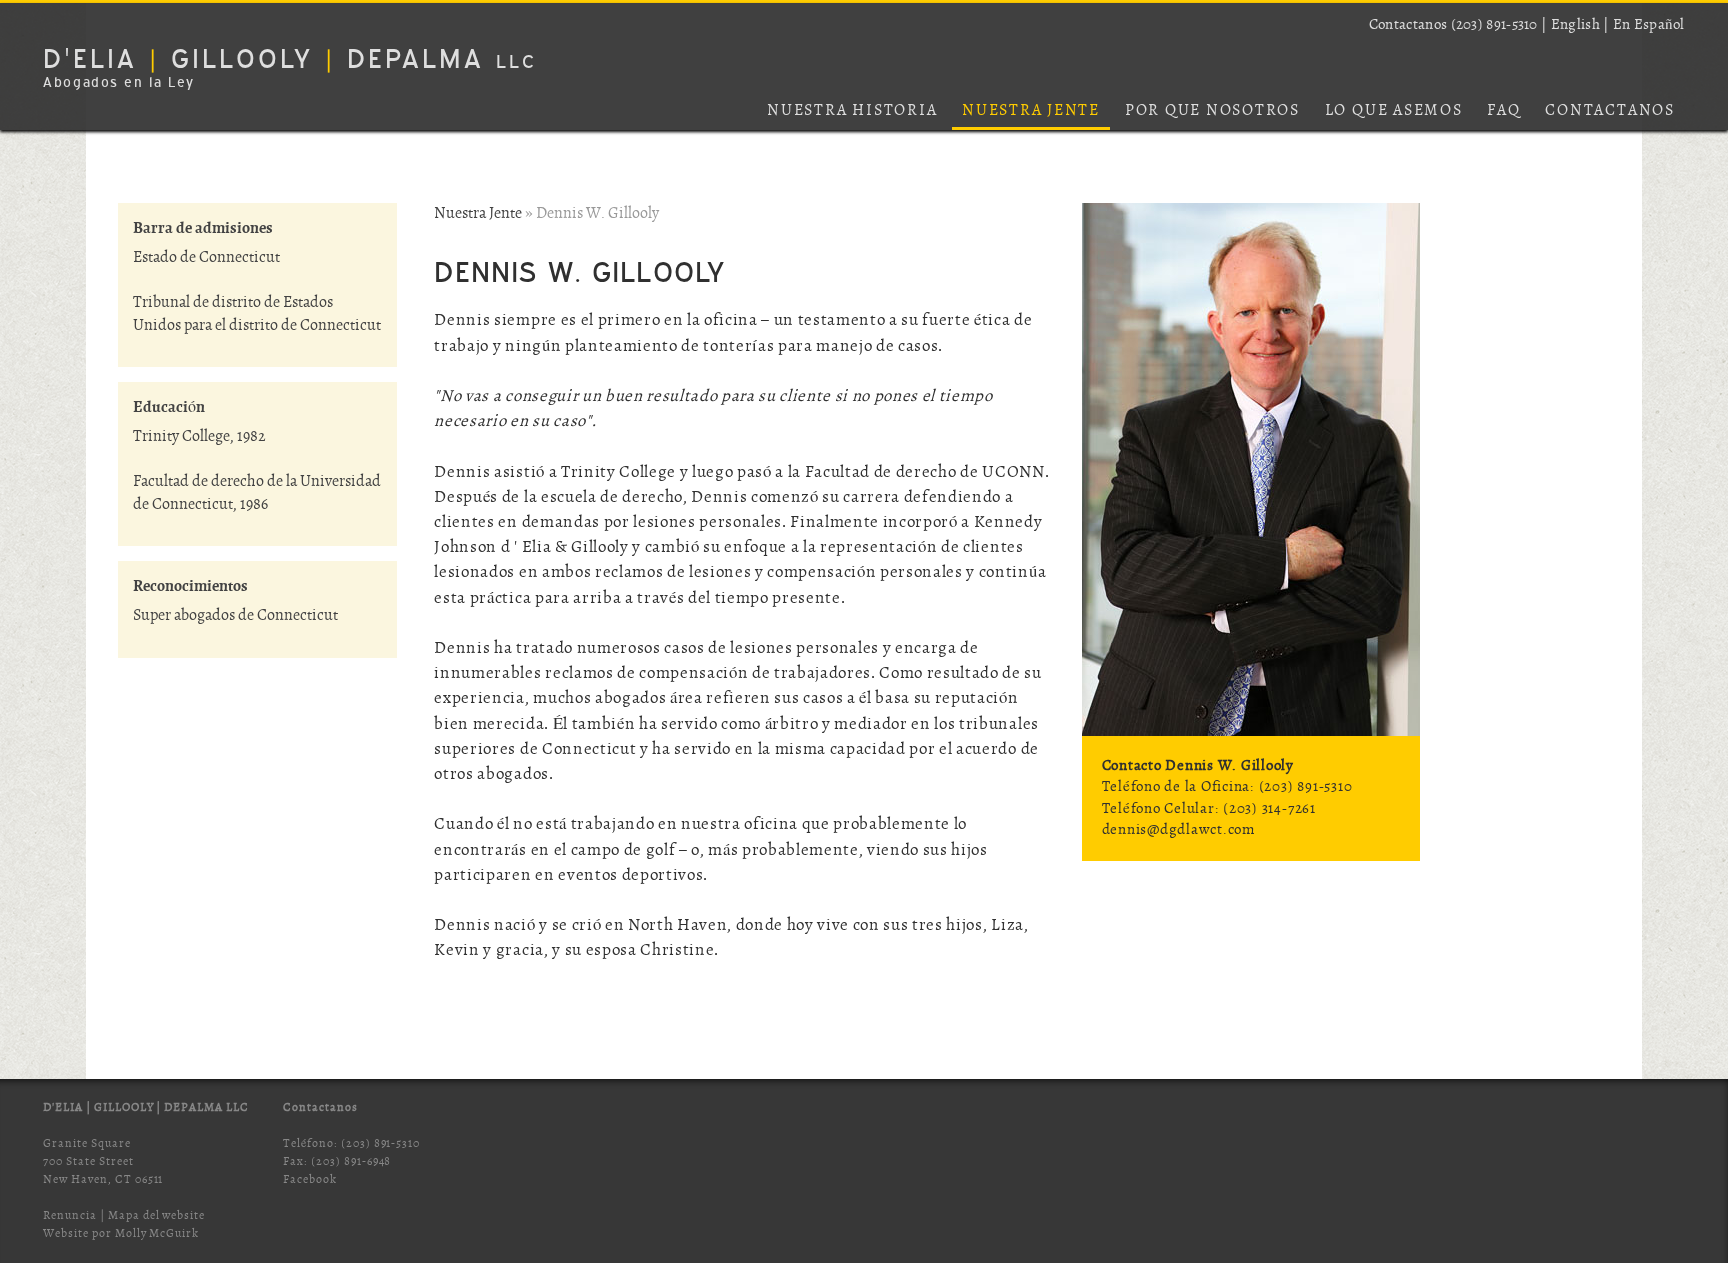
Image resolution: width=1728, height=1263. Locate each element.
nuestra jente (1031, 111)
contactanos (1609, 111)
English (1575, 25)
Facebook (310, 1179)
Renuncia (70, 1215)
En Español (1649, 25)
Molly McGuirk (157, 1233)
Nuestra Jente (478, 214)
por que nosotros (1212, 111)
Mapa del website (156, 1215)
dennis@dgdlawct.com (1178, 830)
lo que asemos (1394, 111)
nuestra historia (852, 111)
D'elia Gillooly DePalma (290, 58)
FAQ (1503, 111)
